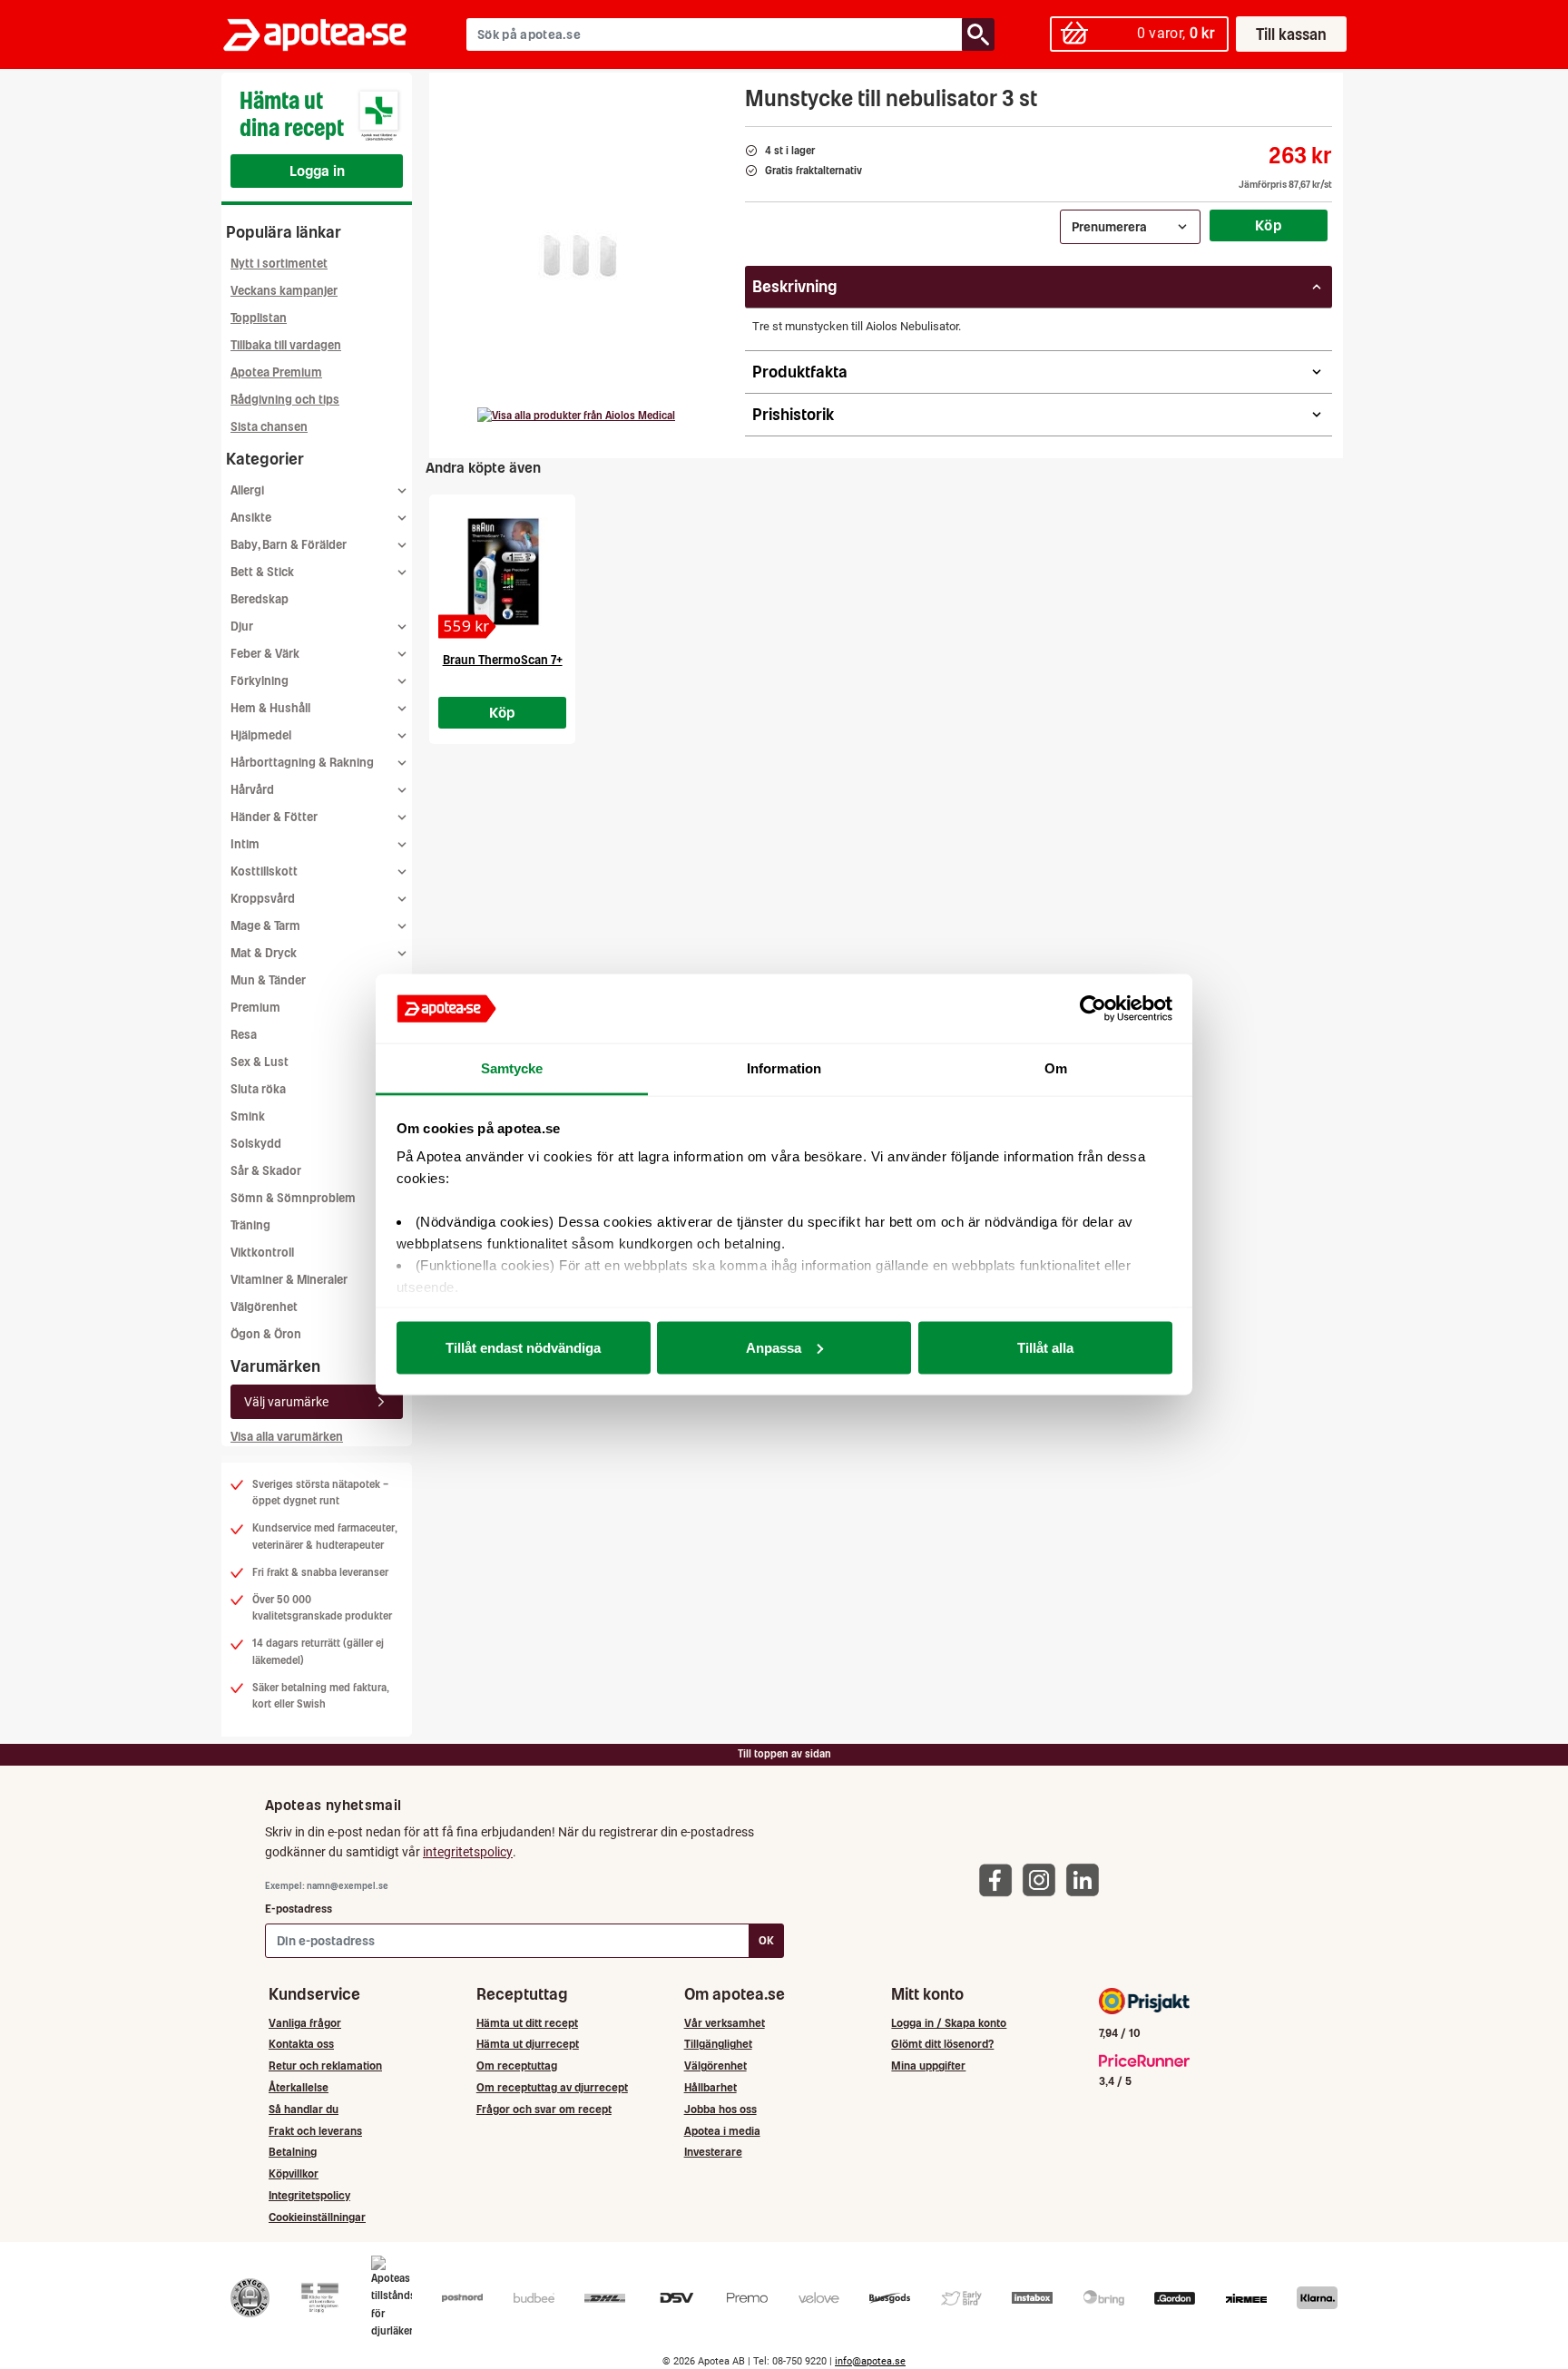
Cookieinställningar (317, 2217)
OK (766, 1940)
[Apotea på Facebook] (1000, 1880)
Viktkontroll (262, 1253)
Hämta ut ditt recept (527, 2023)
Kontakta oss (301, 2044)
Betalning (293, 2152)
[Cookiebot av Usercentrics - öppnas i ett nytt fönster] (1093, 1009)
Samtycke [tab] (512, 1068)
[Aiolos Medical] (576, 416)
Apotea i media (722, 2131)
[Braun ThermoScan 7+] (502, 572)
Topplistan (259, 318)
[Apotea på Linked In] (1087, 1880)
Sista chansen (269, 427)
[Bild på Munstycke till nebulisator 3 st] (581, 253)
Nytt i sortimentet (279, 264)
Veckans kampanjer (284, 291)
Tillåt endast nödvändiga (523, 1347)
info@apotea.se (870, 2361)
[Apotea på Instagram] (1044, 1880)
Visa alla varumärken (287, 1437)
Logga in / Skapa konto (949, 2023)
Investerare (713, 2152)
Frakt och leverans (315, 2131)
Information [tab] (784, 1068)
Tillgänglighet (718, 2044)
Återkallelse (299, 2087)
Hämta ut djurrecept (528, 2044)
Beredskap (260, 599)
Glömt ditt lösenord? (942, 2044)
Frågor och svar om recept (544, 2109)
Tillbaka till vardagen (286, 345)
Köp (1269, 225)
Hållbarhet (710, 2087)
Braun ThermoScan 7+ (503, 660)
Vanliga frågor (305, 2023)
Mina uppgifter (928, 2066)
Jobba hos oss (720, 2109)
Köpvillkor (294, 2173)
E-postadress (299, 1909)
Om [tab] (1056, 1068)
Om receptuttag (517, 2066)
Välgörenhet (264, 1307)
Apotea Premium (276, 372)
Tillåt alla (1045, 1347)
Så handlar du (304, 2109)
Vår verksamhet (725, 2023)
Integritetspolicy (309, 2195)
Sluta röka (258, 1089)
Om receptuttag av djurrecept (552, 2087)
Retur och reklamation (325, 2066)
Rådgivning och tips (285, 400)
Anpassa (774, 1347)
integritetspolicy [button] (468, 1852)
